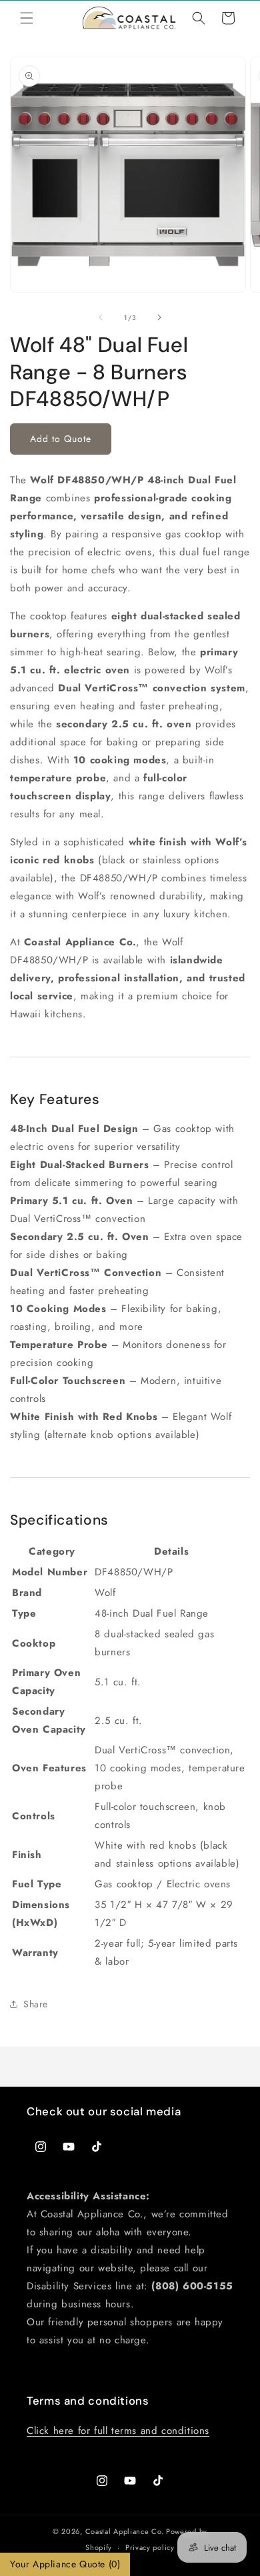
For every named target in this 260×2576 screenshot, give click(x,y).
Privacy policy (150, 2547)
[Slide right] (159, 317)
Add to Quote (61, 439)
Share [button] (36, 2004)
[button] (27, 18)
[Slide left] (101, 317)
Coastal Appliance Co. (125, 2531)
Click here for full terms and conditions (118, 2431)
